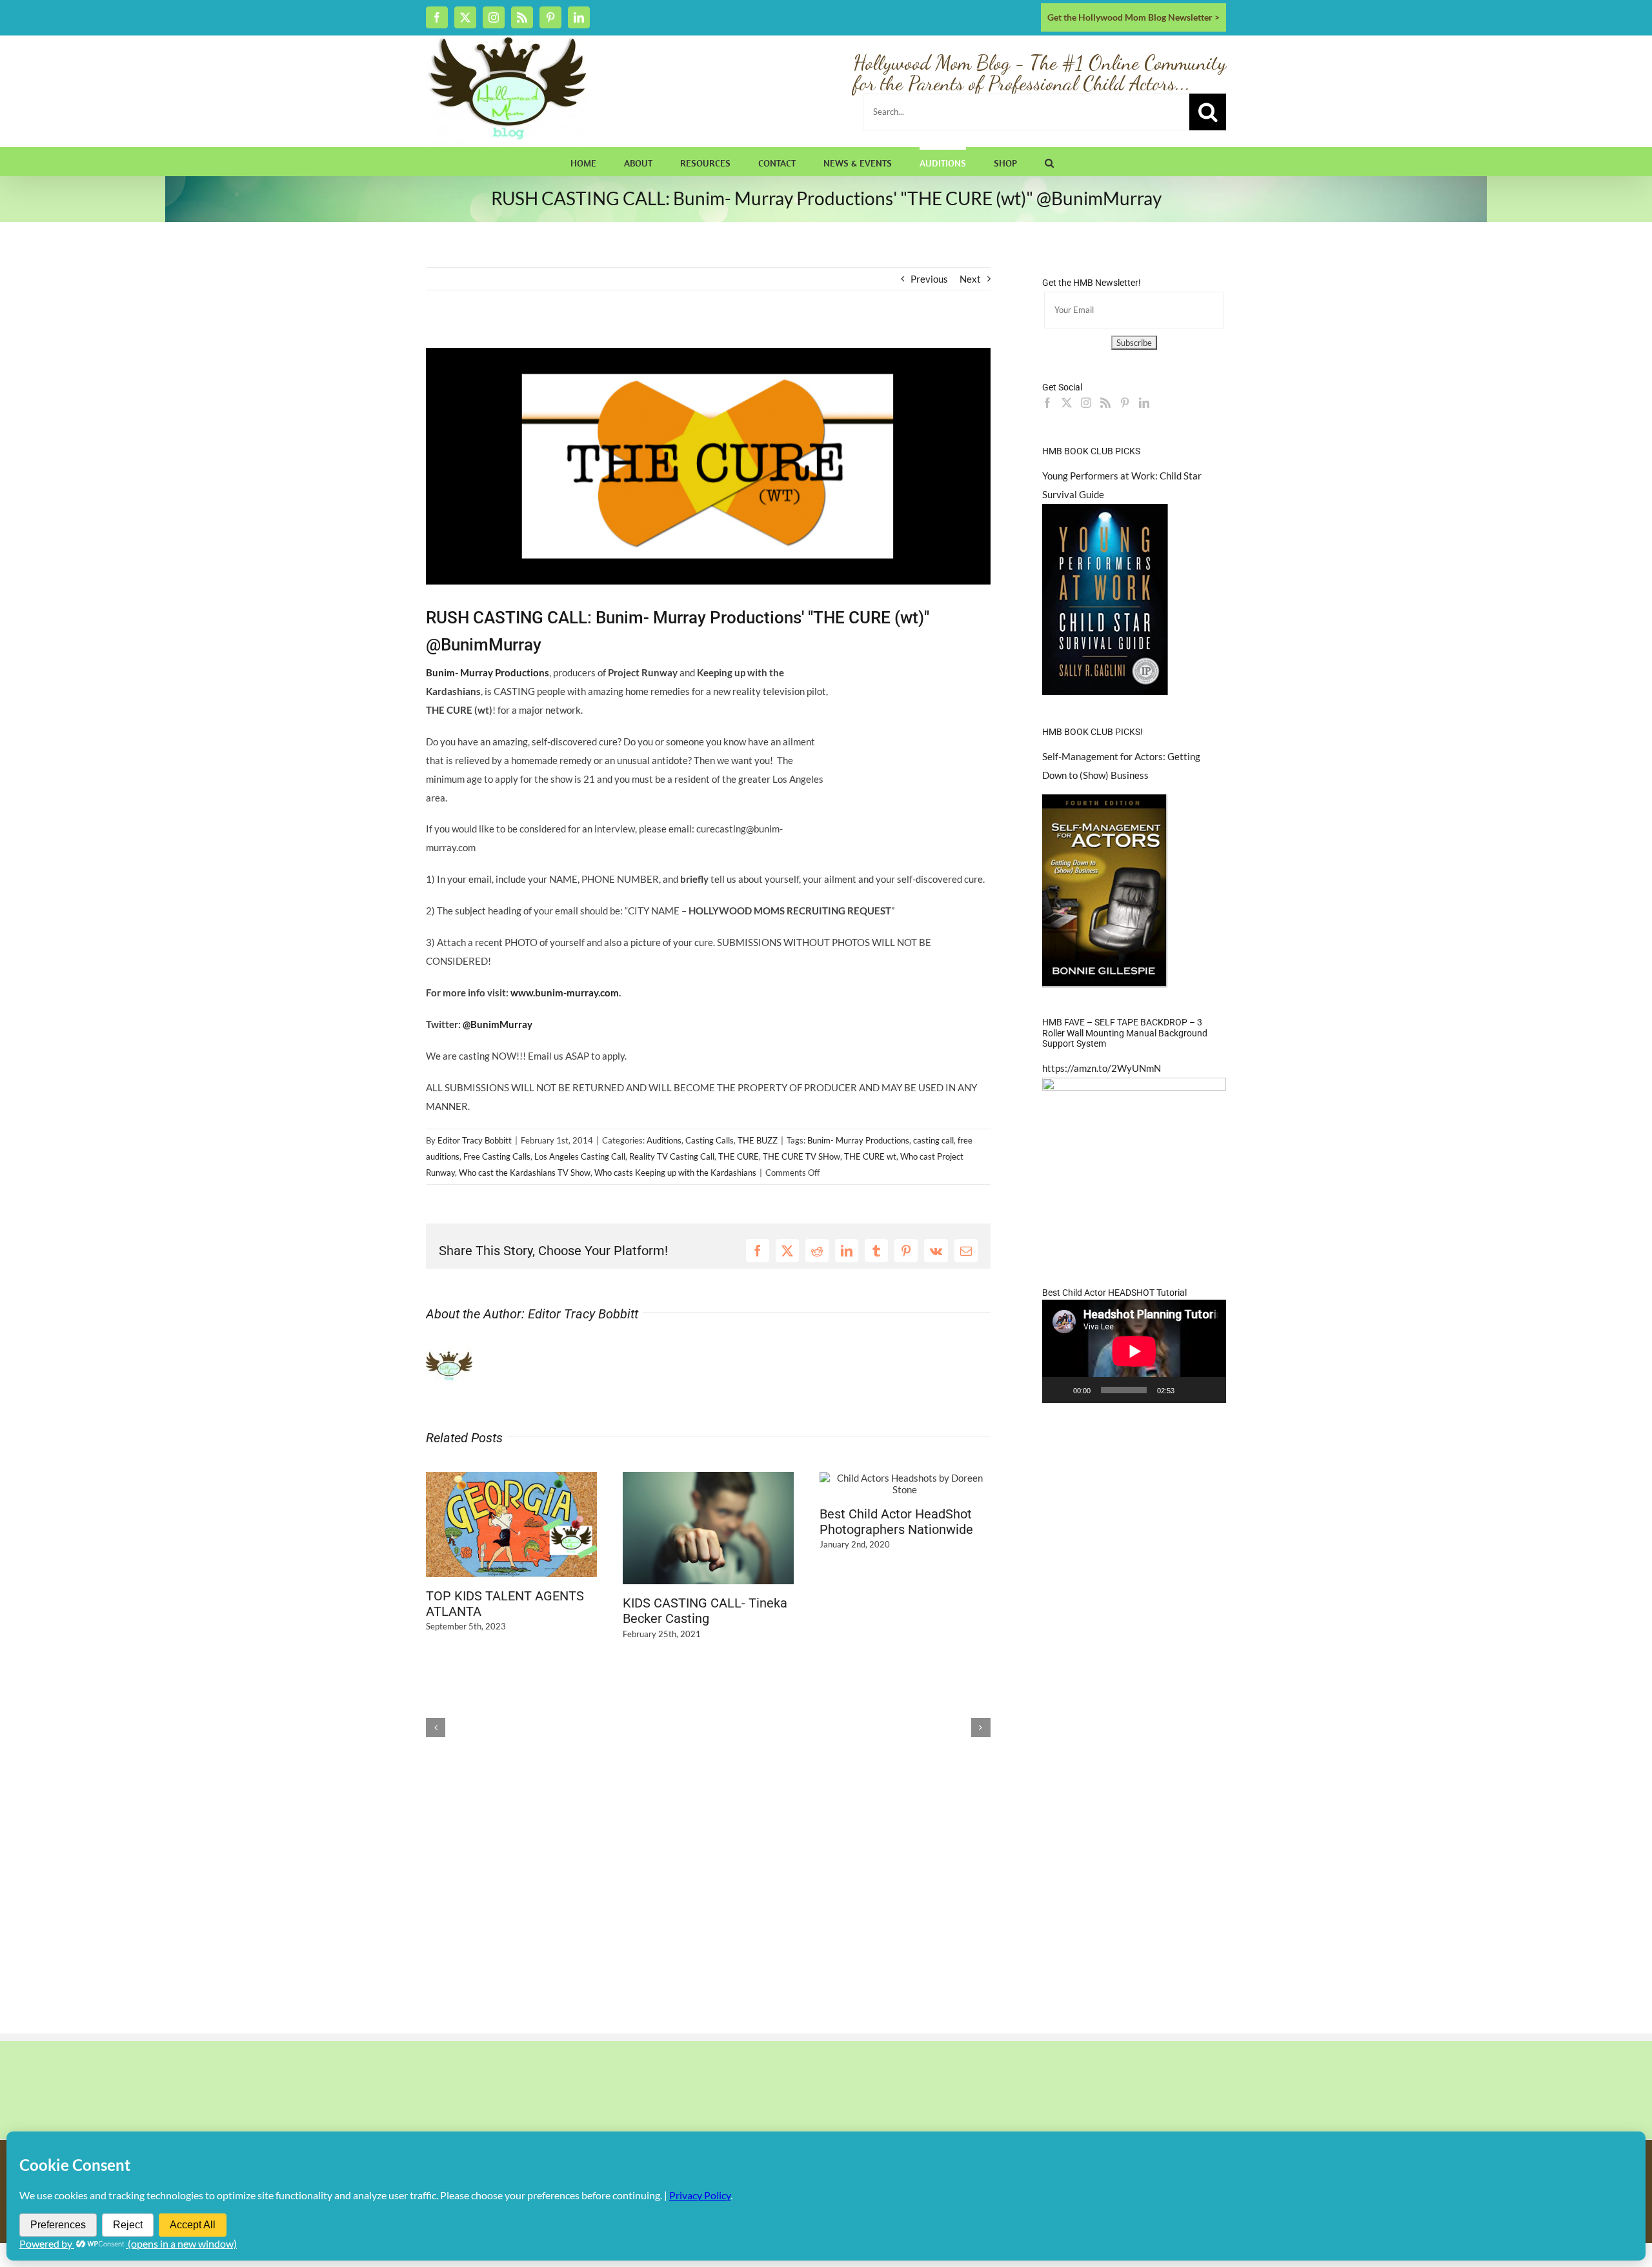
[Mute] (1189, 1390)
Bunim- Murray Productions (858, 1140)
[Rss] (1105, 403)
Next (970, 279)
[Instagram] (1086, 403)
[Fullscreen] (1209, 1390)
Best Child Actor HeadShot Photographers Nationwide (896, 1522)
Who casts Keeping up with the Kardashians (675, 1173)
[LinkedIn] (1144, 403)
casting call (933, 1140)
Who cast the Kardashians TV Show (525, 1173)
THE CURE (739, 1156)
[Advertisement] (577, 337)
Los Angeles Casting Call (580, 1156)
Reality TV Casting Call (672, 1156)
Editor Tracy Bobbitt (475, 1140)
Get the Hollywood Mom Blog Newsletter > (1133, 17)
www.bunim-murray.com (565, 992)
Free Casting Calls (497, 1156)
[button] (1049, 161)
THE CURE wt (870, 1156)
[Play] (1059, 1390)
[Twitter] (1067, 403)
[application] (1134, 1351)
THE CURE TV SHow (801, 1156)
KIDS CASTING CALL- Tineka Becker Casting (705, 1611)
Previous (929, 279)
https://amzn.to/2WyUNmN (1102, 1068)
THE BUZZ (758, 1140)
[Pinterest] (1125, 403)
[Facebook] (1047, 403)
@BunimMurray (498, 1024)
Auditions (664, 1140)
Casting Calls (710, 1140)
